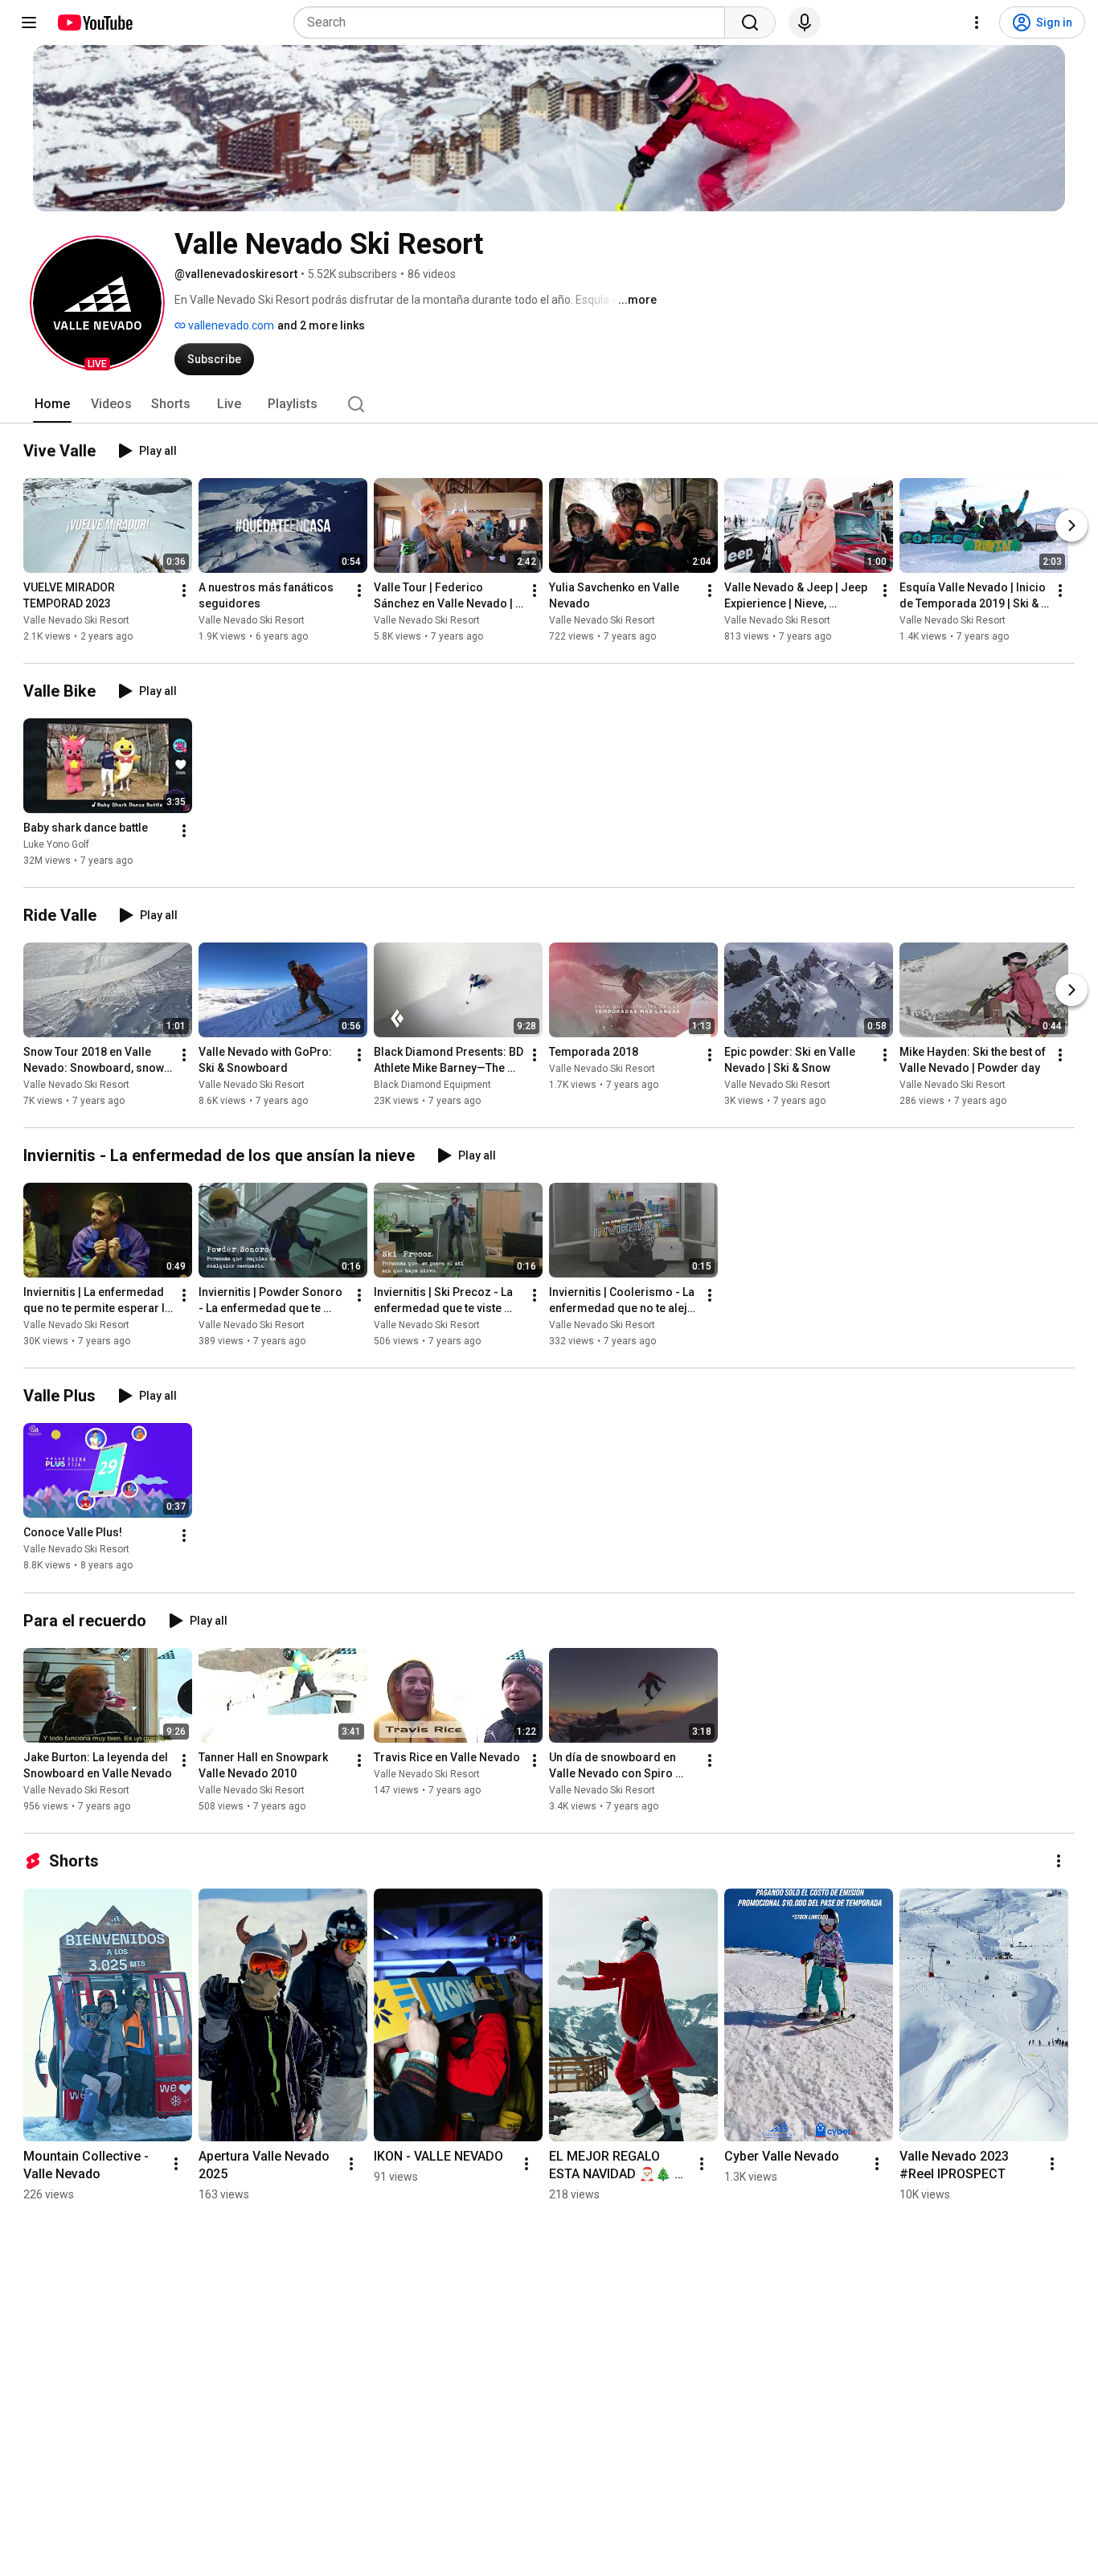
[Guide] (29, 22)
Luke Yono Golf (56, 844)
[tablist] (549, 404)
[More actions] (184, 591)
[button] (97, 303)
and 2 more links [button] (321, 325)
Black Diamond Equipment (432, 1085)
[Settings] (977, 22)
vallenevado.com (230, 325)
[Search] (750, 22)
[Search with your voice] (805, 22)
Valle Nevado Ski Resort (76, 620)
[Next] (1071, 525)
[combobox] (514, 22)
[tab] (52, 404)
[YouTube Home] (94, 22)
